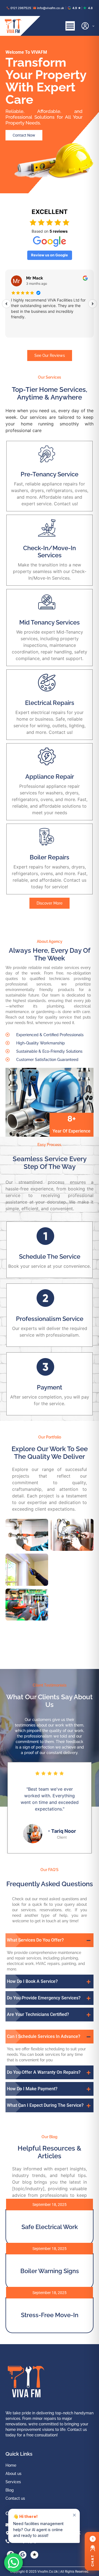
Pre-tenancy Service (50, 474)
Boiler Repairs (50, 857)
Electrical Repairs (50, 703)
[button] (50, 1940)
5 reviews (59, 231)
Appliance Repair (50, 777)
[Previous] (6, 304)
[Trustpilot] (34, 2555)
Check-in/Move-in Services (50, 552)
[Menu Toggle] (70, 26)
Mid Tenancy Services (50, 622)
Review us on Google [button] (50, 255)
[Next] (93, 304)
